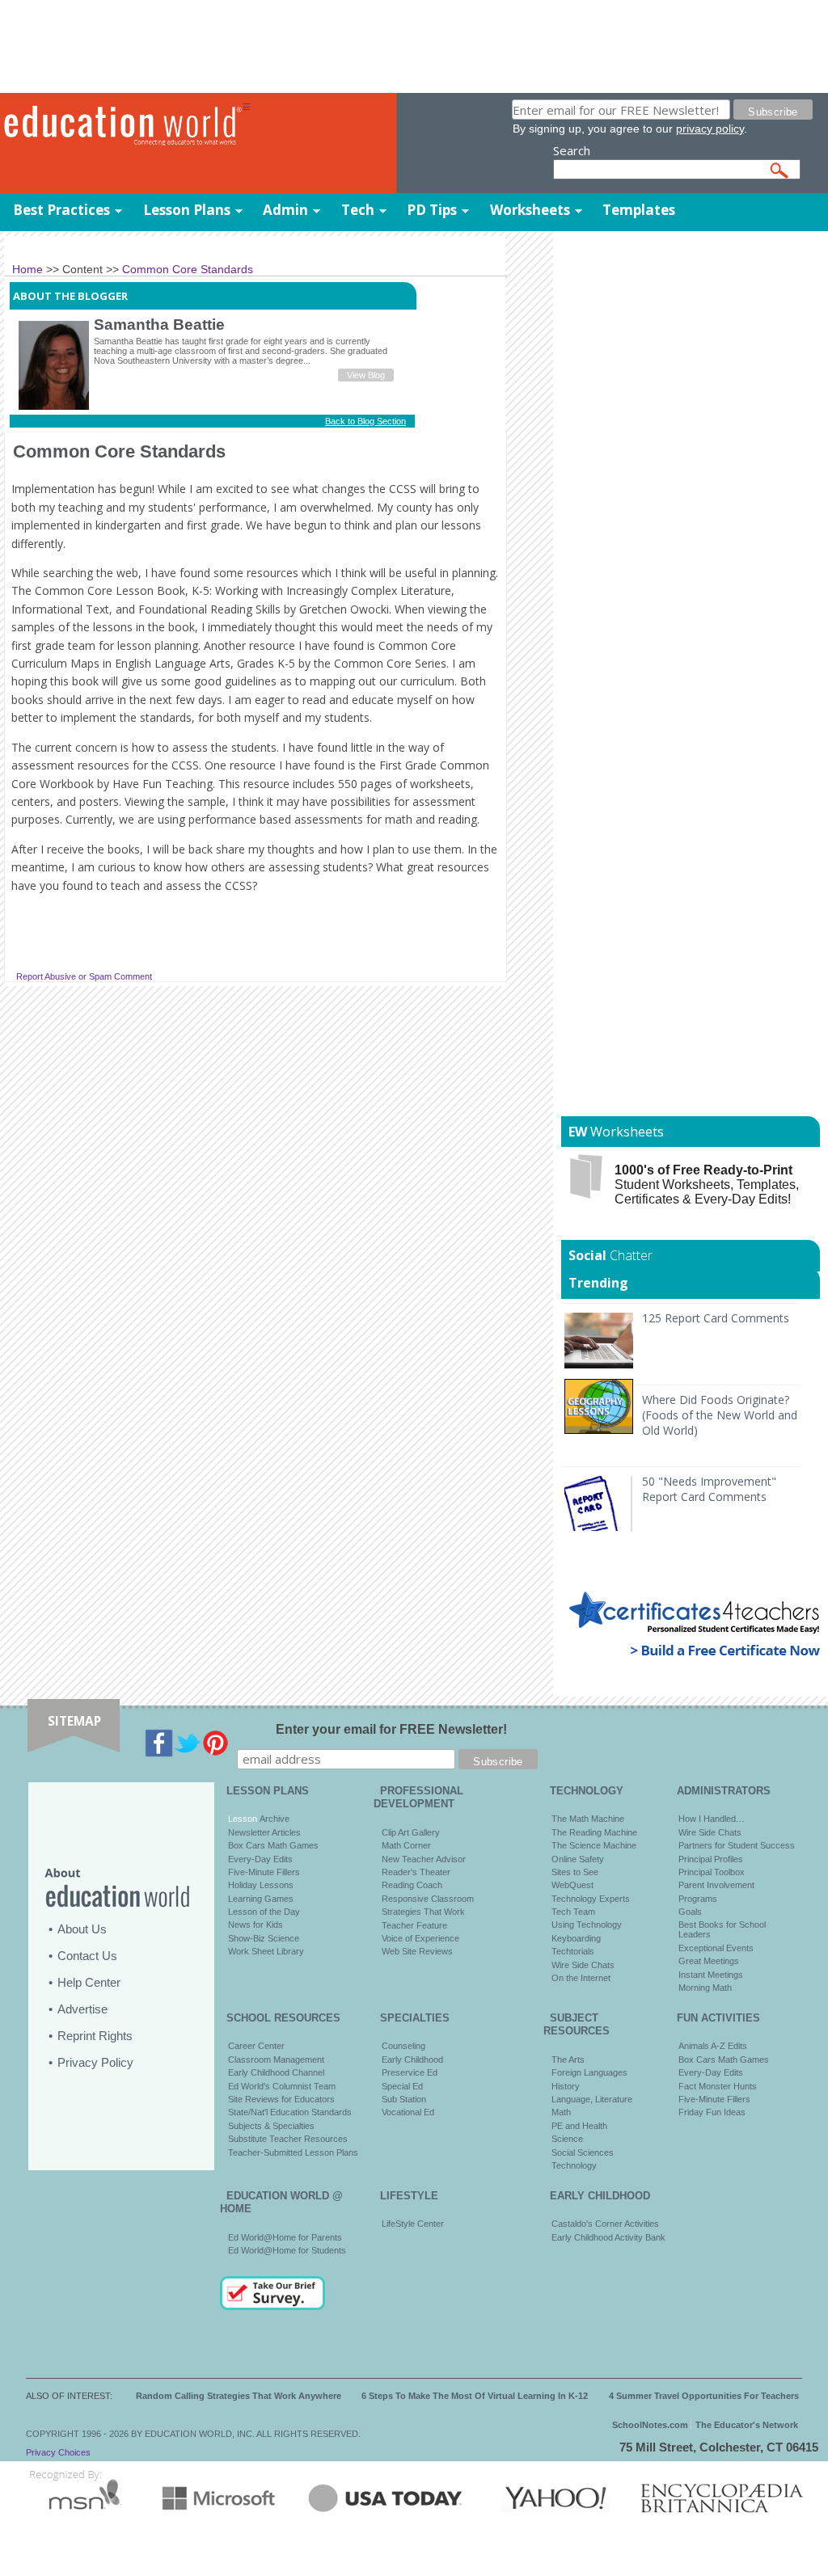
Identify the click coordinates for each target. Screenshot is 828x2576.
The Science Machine (594, 1845)
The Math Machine (588, 1819)
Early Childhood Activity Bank (608, 2237)
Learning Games (261, 1899)
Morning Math (705, 1988)
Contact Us (87, 1956)
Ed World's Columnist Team (282, 2086)
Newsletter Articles (264, 1832)
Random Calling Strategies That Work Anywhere (239, 2396)
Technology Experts (591, 1899)
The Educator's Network (747, 2425)
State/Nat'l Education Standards (290, 2112)
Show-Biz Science (264, 1938)
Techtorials (573, 1951)
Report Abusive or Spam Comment (84, 976)
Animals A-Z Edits (713, 2046)
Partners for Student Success (737, 1845)
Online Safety (578, 1859)
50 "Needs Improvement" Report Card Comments (709, 1489)
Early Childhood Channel (276, 2072)
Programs (698, 1899)
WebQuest (572, 1885)
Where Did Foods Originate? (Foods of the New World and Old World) (720, 1415)
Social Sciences (583, 2152)
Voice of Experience (420, 1938)
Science (567, 2139)
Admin (285, 210)
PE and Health (579, 2126)
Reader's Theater (416, 1872)
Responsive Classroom (428, 1899)
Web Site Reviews (417, 1951)
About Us (82, 1929)
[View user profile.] (54, 407)
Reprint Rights (95, 2036)
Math (561, 2112)
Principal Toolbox (712, 1872)
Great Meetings (709, 1961)
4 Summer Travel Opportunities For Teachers (704, 2396)
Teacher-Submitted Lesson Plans (293, 2152)
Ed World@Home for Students (287, 2250)
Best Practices (61, 210)
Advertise (82, 2009)
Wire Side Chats (583, 1965)
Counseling (403, 2046)
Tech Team (573, 1912)
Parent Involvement (716, 1885)
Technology (574, 2165)
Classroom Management (276, 2060)
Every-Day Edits (260, 1859)
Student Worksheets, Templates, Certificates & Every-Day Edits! (707, 1185)
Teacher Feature (414, 1925)
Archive (273, 1819)
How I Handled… (712, 1819)
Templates (639, 210)
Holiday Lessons (261, 1885)
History (566, 2086)
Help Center (89, 1982)
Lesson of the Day (264, 1912)
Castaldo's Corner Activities (605, 2224)
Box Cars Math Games (273, 1845)
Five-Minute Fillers (264, 1872)
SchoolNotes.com (650, 2425)
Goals (690, 1912)
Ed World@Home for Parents (285, 2237)
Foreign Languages (589, 2072)
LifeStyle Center (413, 2224)
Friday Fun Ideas (712, 2112)
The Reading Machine (594, 1832)
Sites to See (575, 1872)
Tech (358, 210)
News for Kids (256, 1925)
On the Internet (581, 1978)
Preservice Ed (410, 2072)
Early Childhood (412, 2060)
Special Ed (402, 2086)
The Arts (568, 2060)
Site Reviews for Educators (281, 2099)
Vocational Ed (408, 2112)
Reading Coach (412, 1885)
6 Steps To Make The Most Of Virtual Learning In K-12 (475, 2396)
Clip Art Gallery (411, 1832)
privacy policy (710, 129)
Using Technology (587, 1925)
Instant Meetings (711, 1975)
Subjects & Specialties (271, 2126)
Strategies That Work (423, 1912)
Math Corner (406, 1845)
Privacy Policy (95, 2062)
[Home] (121, 126)
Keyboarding (576, 1938)
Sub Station (404, 2099)
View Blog (366, 375)
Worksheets (530, 210)
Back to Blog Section (365, 421)
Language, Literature (592, 2099)
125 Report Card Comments (716, 1318)
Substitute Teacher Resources (288, 2139)
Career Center (256, 2046)
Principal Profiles (711, 1859)
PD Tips (432, 210)
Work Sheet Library (266, 1951)
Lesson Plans (187, 210)
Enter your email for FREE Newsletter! (391, 1729)
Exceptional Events (716, 1948)
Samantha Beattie (159, 325)
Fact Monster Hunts (718, 2086)
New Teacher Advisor (424, 1859)
